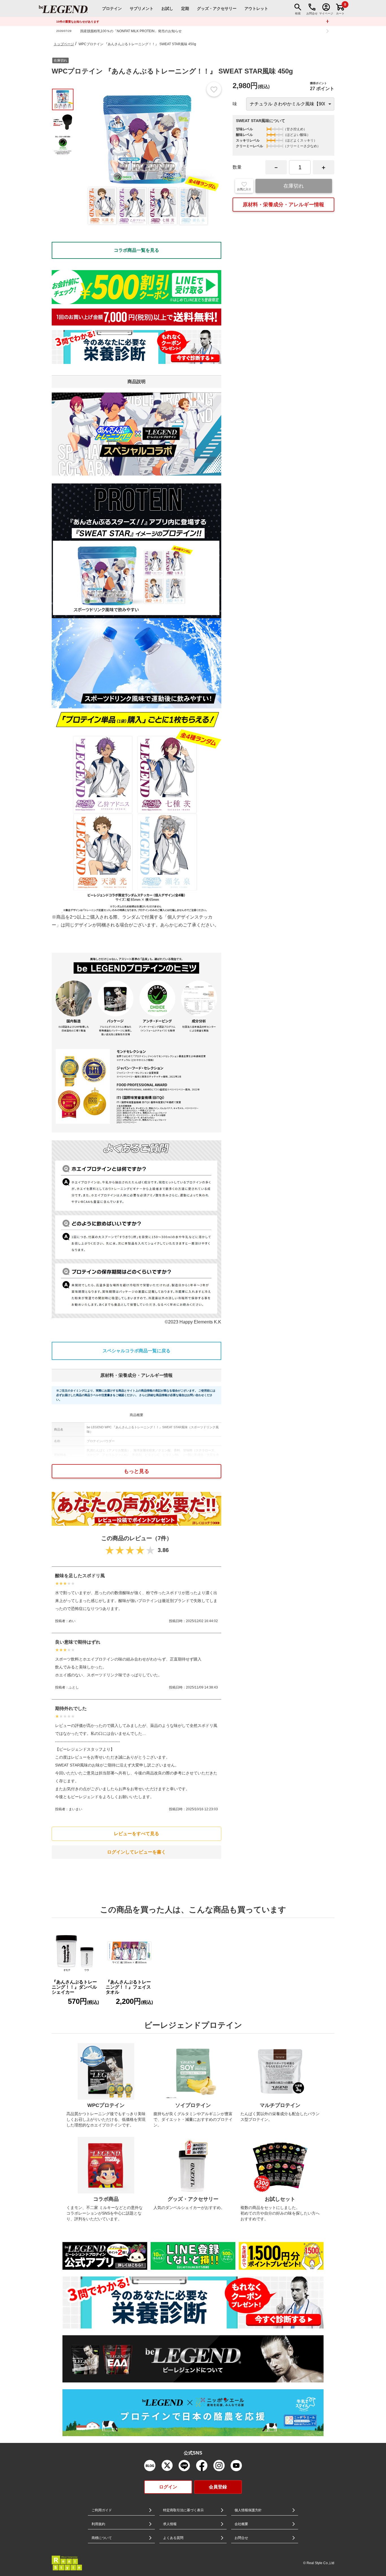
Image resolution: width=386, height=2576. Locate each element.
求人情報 (170, 2524)
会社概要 (241, 2524)
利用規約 (98, 2524)
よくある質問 (173, 2538)
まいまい (75, 1809)
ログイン (168, 2487)
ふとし (74, 1687)
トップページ (64, 44)
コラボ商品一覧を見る (136, 250)
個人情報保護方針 (248, 2510)
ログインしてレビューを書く (136, 1852)
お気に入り (244, 189)
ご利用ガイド (102, 2510)
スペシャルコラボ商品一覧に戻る (136, 1351)
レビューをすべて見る (136, 1834)
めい (72, 1621)
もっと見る (136, 1471)
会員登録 (218, 2487)
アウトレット (256, 8)
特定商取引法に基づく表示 (183, 2510)
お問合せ (241, 2538)
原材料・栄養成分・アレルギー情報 (283, 205)
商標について (102, 2538)
